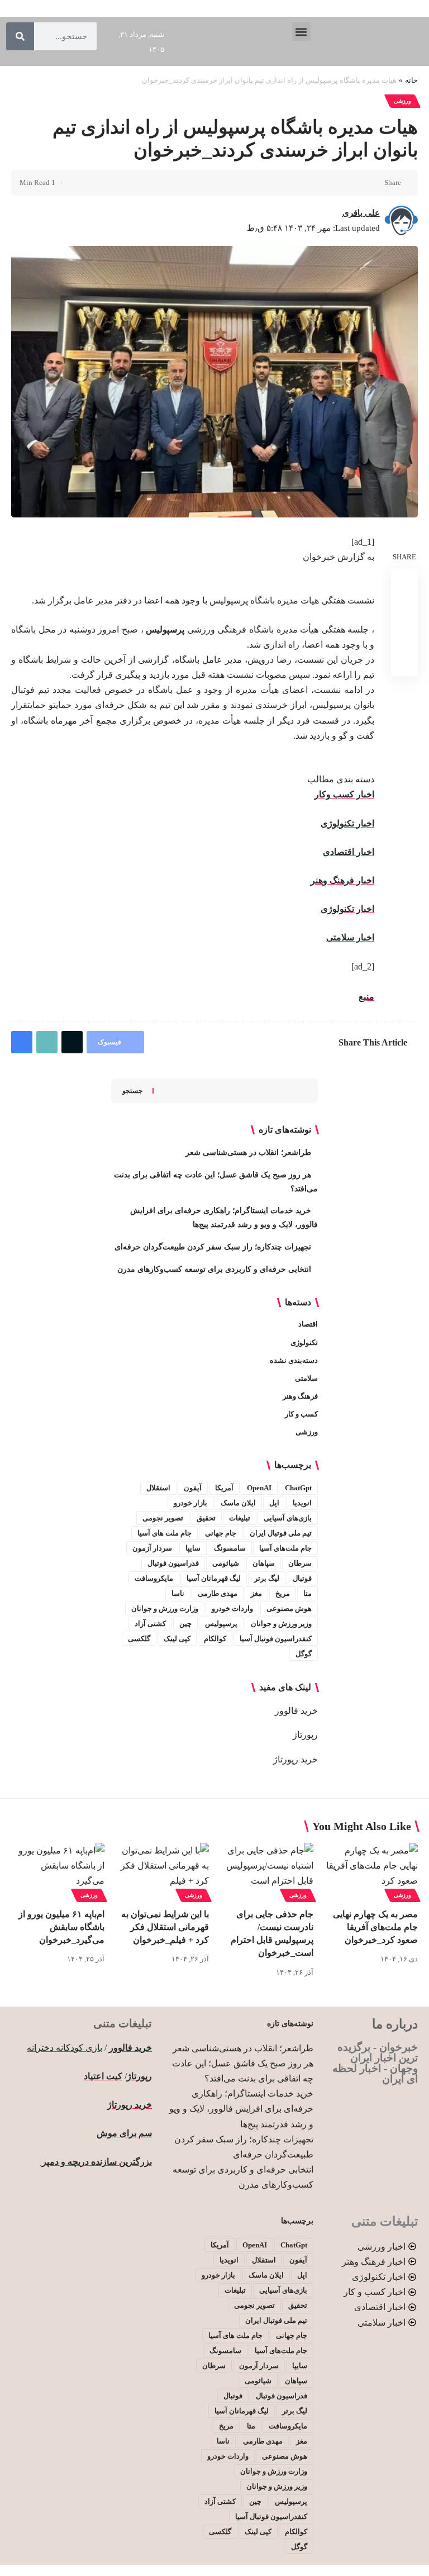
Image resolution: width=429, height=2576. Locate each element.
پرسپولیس (221, 1624)
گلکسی (139, 1639)
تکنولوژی (304, 1342)
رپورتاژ (305, 1735)
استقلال (158, 1488)
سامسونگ (230, 1548)
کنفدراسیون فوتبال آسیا (276, 1639)
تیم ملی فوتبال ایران (281, 1533)
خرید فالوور (296, 1711)
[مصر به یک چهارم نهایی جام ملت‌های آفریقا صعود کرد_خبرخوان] (371, 1871)
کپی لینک (177, 1639)
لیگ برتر (267, 1578)
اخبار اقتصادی (349, 852)
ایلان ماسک (238, 1503)
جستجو (132, 1091)
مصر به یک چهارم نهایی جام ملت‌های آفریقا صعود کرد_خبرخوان (375, 1927)
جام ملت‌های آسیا (285, 1548)
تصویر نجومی (163, 1518)
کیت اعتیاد (103, 2076)
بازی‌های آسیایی (288, 1518)
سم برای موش (124, 2133)
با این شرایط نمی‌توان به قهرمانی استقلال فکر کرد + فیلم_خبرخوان (165, 1927)
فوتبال (302, 1578)
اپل (274, 1503)
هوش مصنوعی (289, 1608)
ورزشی (402, 101)
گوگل (304, 1654)
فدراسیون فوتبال (173, 1563)
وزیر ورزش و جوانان (281, 1624)
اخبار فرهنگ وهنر (342, 880)
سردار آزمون (152, 1548)
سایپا (193, 1548)
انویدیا (302, 1503)
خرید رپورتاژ (295, 1759)
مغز (256, 1593)
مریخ (283, 1593)
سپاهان (264, 1563)
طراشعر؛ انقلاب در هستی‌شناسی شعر (248, 1152)
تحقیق (206, 1518)
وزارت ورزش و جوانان (165, 1608)
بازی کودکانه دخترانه (65, 2048)
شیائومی (226, 1563)
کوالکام (215, 1639)
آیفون (193, 1488)
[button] (301, 32)
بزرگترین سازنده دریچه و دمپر (96, 2162)
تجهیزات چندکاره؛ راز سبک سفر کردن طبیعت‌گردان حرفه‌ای (213, 1247)
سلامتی (306, 1378)
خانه (411, 80)
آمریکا (224, 1488)
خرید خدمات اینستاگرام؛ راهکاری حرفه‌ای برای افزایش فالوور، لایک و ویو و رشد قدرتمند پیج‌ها (241, 2109)
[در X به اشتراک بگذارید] (355, 183)
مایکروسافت (154, 1578)
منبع (366, 997)
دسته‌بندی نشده (294, 1360)
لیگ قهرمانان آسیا (214, 1578)
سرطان (300, 1563)
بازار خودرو (190, 1503)
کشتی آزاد (150, 1624)
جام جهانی (221, 1533)
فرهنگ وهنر (300, 1396)
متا (308, 1593)
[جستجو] (20, 36)
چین (185, 1624)
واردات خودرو (232, 1608)
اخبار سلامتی (350, 937)
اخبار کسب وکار (344, 794)
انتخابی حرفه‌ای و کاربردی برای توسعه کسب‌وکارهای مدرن (214, 1269)
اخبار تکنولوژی (347, 823)
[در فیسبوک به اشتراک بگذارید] (373, 183)
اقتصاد (308, 1324)
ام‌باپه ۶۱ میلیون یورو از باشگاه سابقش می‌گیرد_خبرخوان (61, 1927)
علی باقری (361, 213)
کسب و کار (301, 1414)
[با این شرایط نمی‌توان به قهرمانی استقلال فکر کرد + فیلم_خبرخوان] (162, 1871)
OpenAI (259, 1488)
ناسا (178, 1593)
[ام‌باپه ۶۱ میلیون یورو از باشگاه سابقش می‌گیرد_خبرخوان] (58, 1871)
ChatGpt (298, 1488)
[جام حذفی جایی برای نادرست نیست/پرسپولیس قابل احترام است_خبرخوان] (267, 1871)
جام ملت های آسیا (165, 1533)
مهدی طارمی (218, 1593)
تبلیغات (240, 1518)
